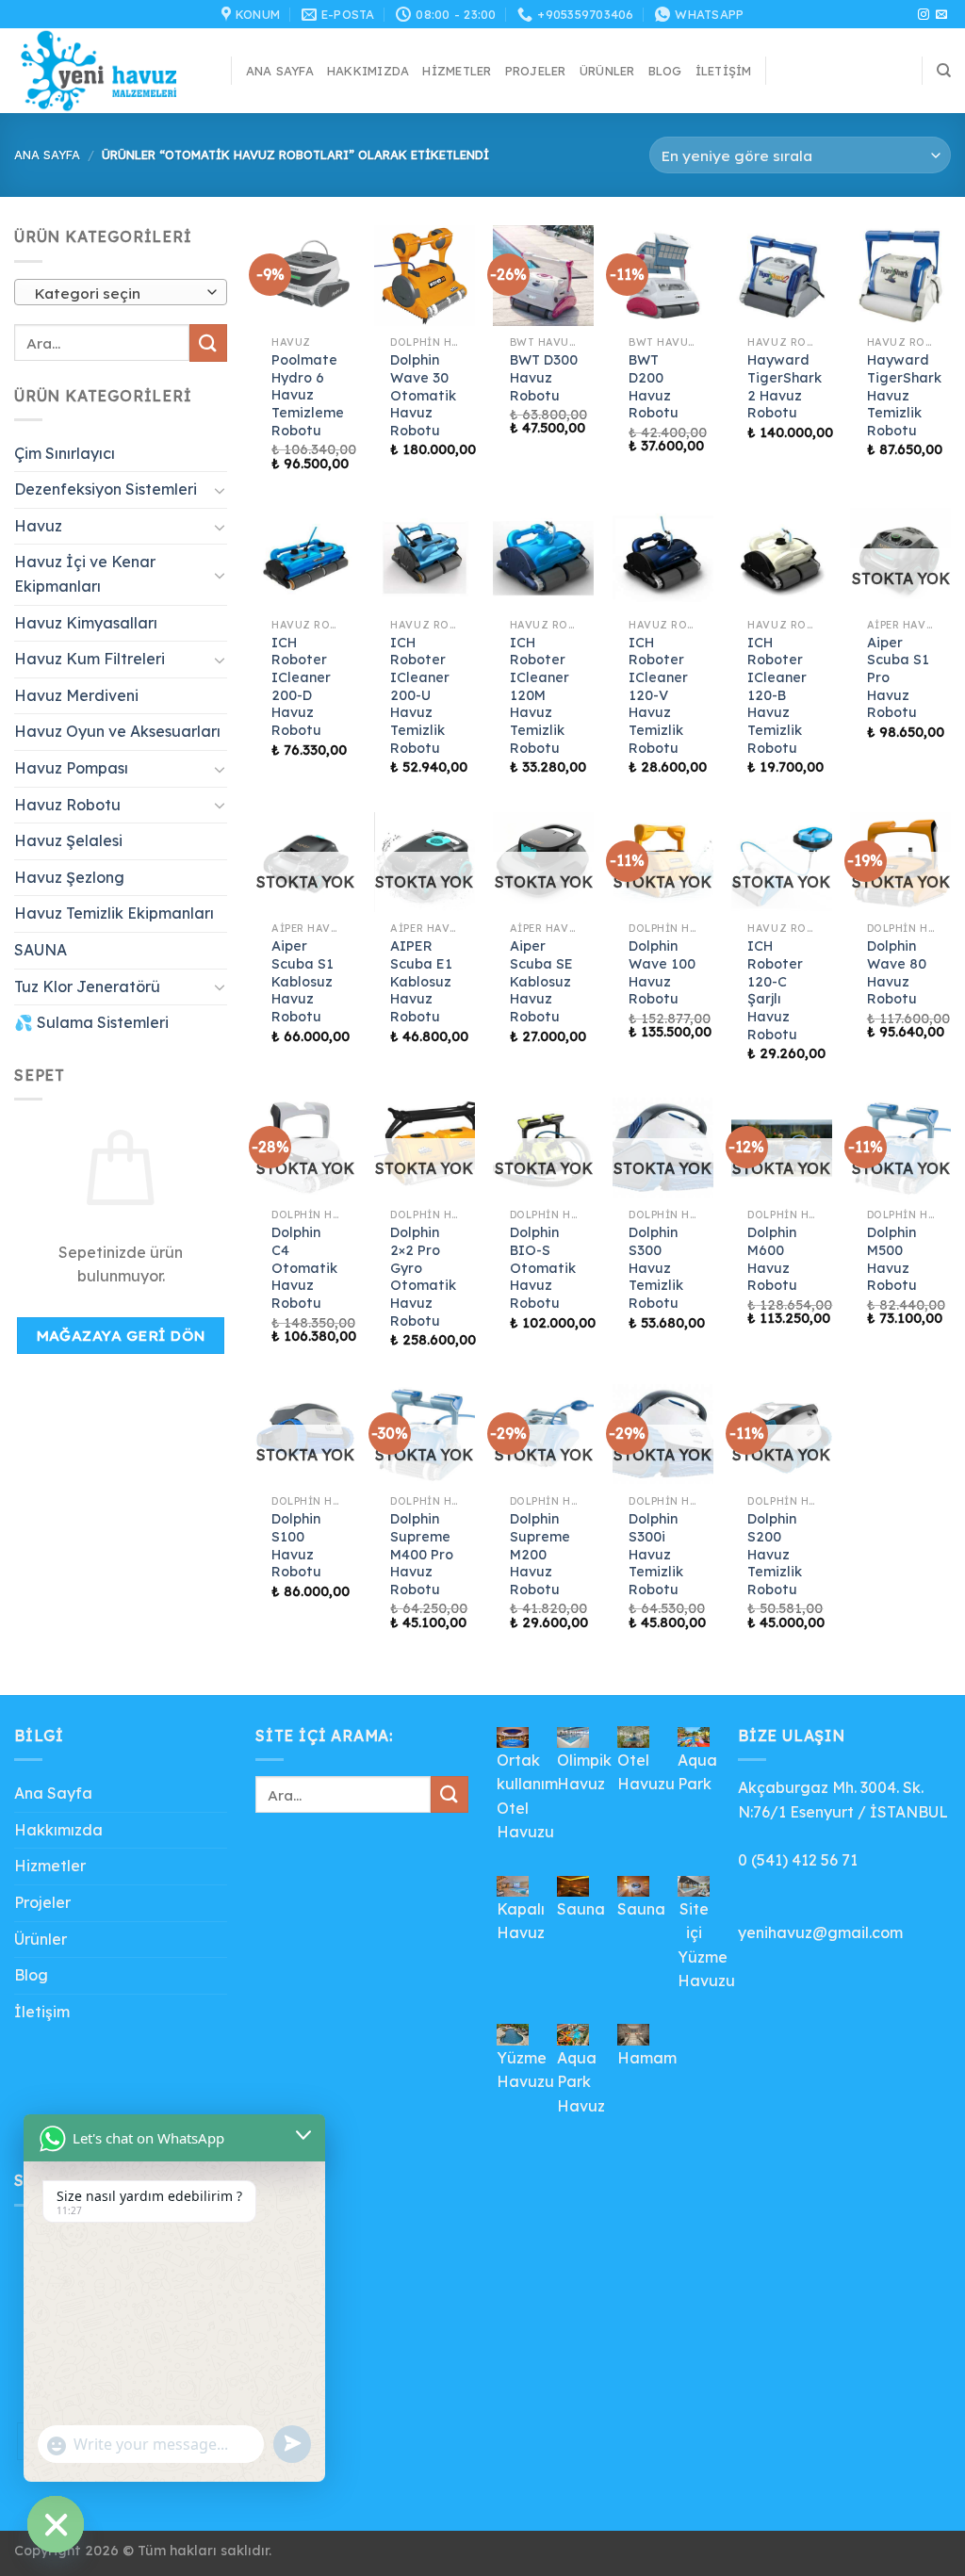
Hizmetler (457, 71)
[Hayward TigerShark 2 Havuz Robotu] (782, 276)
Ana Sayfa (280, 71)
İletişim (724, 71)
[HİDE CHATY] (56, 2524)
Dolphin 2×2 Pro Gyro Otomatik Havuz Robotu (423, 1277)
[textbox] (116, 293)
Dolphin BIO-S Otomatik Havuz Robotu (543, 1268)
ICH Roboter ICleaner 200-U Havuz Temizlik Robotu (420, 695)
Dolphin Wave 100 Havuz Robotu (662, 972)
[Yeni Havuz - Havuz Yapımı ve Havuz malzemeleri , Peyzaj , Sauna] (108, 71)
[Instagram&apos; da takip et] (924, 15)
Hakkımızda (368, 71)
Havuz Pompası (71, 768)
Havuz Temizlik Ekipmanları (114, 913)
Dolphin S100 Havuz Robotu (296, 1545)
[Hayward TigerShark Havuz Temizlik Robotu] (900, 276)
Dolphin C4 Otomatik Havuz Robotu (304, 1268)
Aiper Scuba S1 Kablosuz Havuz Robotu (303, 981)
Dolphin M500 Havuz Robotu (892, 1259)
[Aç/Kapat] (220, 490)
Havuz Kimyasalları (86, 623)
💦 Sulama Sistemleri (91, 1022)
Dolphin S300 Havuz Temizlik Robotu (656, 1268)
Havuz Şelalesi (68, 840)
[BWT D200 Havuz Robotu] (663, 276)
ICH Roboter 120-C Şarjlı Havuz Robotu (775, 990)
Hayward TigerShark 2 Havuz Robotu (785, 386)
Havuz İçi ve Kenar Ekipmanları (85, 574)
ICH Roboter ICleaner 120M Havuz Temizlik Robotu (540, 695)
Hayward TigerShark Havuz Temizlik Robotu (904, 395)
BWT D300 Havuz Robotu (544, 377)
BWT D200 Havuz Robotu (654, 386)
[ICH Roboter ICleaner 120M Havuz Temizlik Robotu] (543, 558)
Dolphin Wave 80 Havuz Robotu (897, 972)
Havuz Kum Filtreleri (90, 659)
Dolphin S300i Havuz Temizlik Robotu (656, 1554)
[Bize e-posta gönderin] (941, 15)
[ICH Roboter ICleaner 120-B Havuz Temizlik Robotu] (782, 558)
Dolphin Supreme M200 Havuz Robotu (540, 1554)
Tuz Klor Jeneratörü (87, 986)
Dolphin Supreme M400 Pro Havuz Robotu (422, 1554)
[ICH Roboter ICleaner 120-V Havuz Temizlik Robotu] (663, 558)
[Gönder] (208, 342)
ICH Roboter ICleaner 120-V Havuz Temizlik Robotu (658, 695)
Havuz (38, 526)
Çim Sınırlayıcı (65, 453)
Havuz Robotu (67, 805)
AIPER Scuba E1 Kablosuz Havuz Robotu (421, 981)
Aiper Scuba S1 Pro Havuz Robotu (898, 678)
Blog (665, 71)
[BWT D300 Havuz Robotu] (543, 276)
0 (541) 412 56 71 (798, 1860)
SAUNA (41, 950)
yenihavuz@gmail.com (820, 1932)
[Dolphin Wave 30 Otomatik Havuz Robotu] (425, 276)
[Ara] (944, 71)
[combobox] (121, 292)
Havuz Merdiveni (76, 695)
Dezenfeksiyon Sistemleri (106, 489)
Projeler (536, 71)
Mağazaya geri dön (121, 1335)
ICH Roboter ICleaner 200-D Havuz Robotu (301, 687)
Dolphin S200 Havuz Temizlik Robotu (775, 1554)
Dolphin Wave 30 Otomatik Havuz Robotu (423, 395)
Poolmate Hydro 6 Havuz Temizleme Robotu (308, 395)
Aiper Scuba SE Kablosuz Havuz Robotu (541, 981)
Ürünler (607, 71)
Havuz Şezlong (69, 877)
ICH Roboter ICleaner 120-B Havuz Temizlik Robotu (777, 695)
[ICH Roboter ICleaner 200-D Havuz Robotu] (306, 558)
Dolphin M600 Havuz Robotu (772, 1259)
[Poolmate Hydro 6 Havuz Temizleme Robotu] (306, 276)
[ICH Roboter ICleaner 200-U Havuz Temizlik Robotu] (425, 558)
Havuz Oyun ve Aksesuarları (117, 731)
